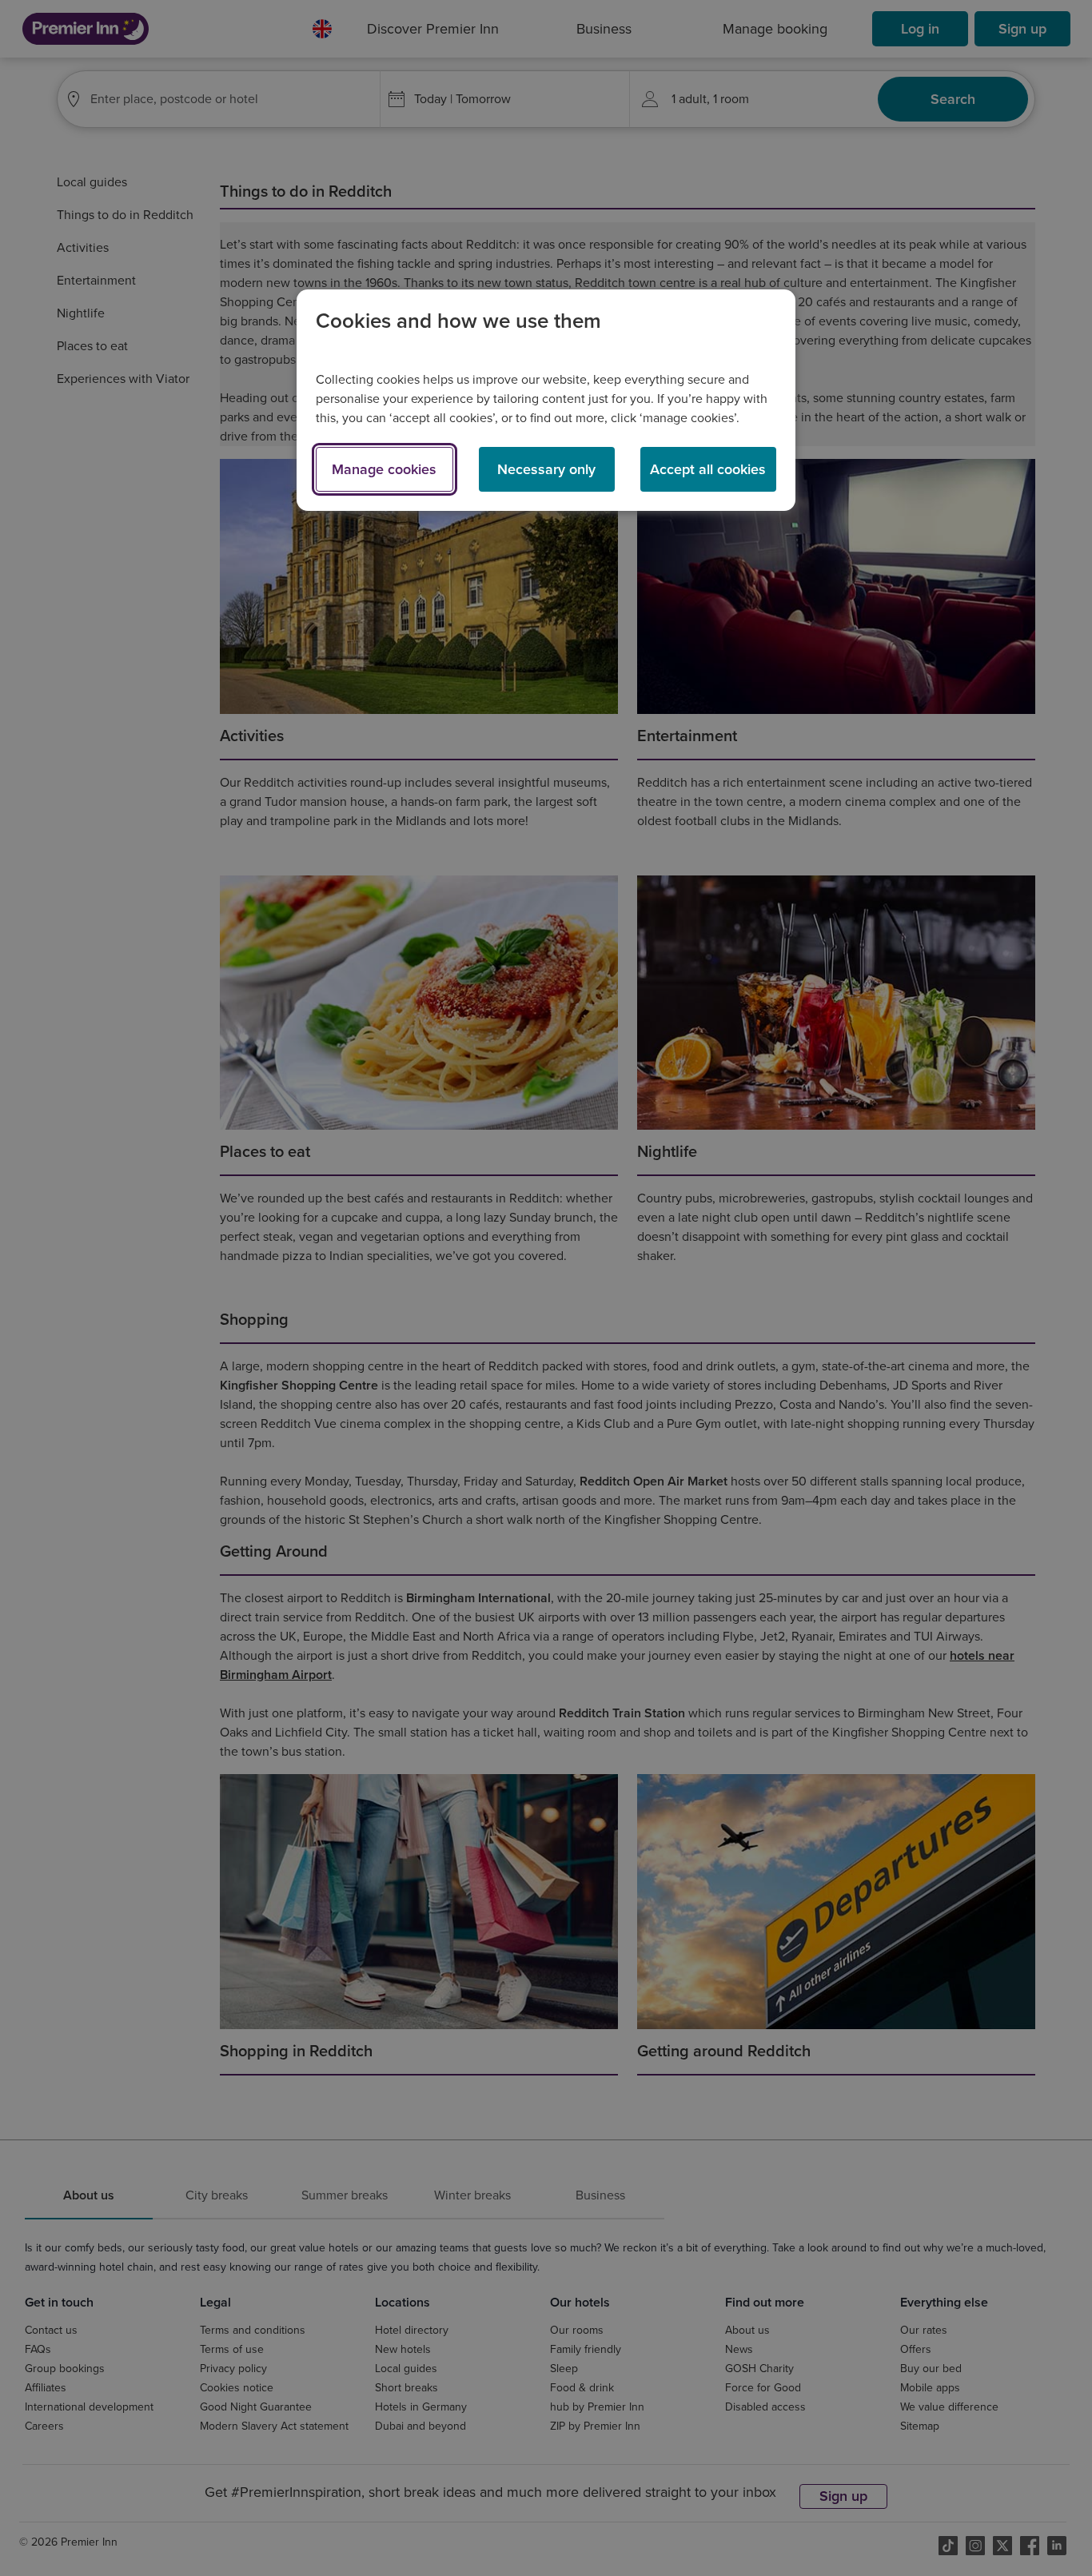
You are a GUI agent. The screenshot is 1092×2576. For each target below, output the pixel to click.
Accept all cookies (708, 469)
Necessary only (546, 469)
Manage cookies (384, 469)
